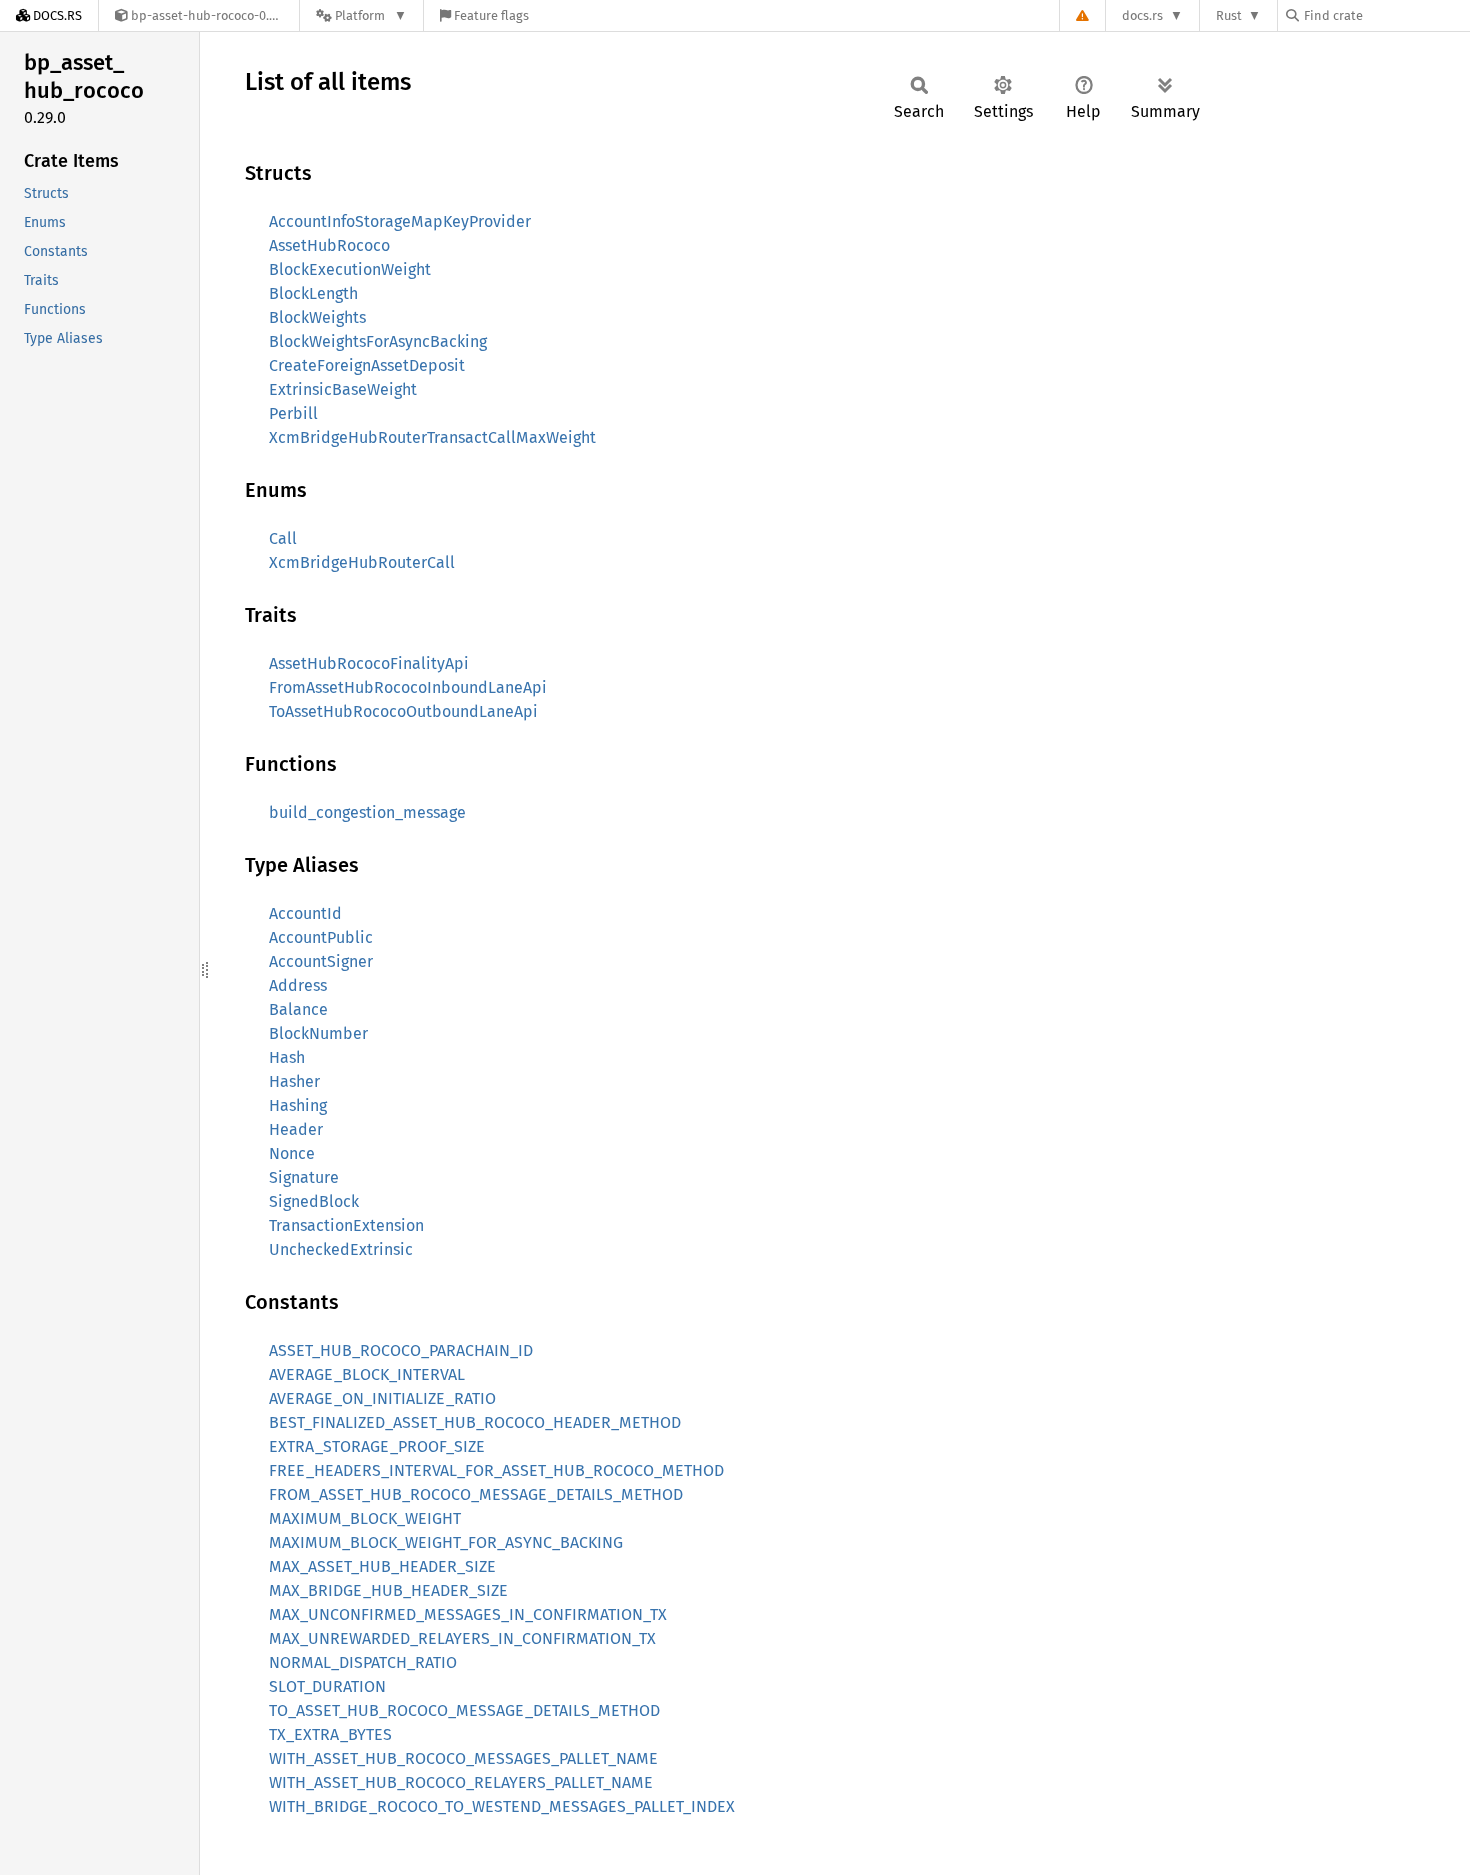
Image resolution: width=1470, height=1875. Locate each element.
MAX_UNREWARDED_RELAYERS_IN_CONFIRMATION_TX (462, 1638)
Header (296, 1129)
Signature (304, 1177)
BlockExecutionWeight (350, 269)
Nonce (292, 1153)
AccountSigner (321, 961)
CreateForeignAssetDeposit (367, 365)
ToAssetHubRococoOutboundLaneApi (403, 711)
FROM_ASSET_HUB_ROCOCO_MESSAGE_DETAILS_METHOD (476, 1494)
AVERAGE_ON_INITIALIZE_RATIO (382, 1398)
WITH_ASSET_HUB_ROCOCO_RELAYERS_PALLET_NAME (461, 1782)
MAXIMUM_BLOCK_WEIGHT (365, 1518)
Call (283, 538)
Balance (298, 1009)
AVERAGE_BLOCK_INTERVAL (367, 1374)
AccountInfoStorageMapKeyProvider (400, 221)
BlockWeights (317, 317)
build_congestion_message (367, 812)
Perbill (293, 413)
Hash (287, 1057)
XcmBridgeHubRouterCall (362, 562)
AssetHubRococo (329, 245)
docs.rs (1142, 15)
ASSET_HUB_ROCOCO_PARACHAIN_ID (401, 1350)
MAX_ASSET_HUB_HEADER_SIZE (382, 1566)
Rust (1229, 15)
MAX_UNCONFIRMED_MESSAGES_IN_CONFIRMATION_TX (468, 1614)
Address (298, 985)
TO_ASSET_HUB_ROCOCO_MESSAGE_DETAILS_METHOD (464, 1710)
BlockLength (313, 293)
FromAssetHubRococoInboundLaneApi (408, 687)
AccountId (305, 913)
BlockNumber (318, 1033)
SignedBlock (314, 1201)
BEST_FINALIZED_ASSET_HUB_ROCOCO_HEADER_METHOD (475, 1422)
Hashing (298, 1105)
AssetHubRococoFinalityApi (369, 663)
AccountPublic (321, 937)
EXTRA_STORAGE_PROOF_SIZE (377, 1446)
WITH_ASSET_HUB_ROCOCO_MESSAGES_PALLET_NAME (463, 1758)
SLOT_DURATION (327, 1686)
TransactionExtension (346, 1225)
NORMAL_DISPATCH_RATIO (363, 1662)
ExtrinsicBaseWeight (343, 389)
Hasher (294, 1081)
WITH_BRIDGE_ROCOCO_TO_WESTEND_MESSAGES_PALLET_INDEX (502, 1806)
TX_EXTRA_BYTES (330, 1734)
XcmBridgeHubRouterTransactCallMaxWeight (432, 437)
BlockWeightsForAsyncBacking (378, 341)
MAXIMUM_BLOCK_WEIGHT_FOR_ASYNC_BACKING (446, 1542)
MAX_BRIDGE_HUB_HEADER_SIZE (388, 1590)
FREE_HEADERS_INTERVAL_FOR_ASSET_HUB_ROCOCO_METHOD (496, 1470)
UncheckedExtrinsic (341, 1249)
